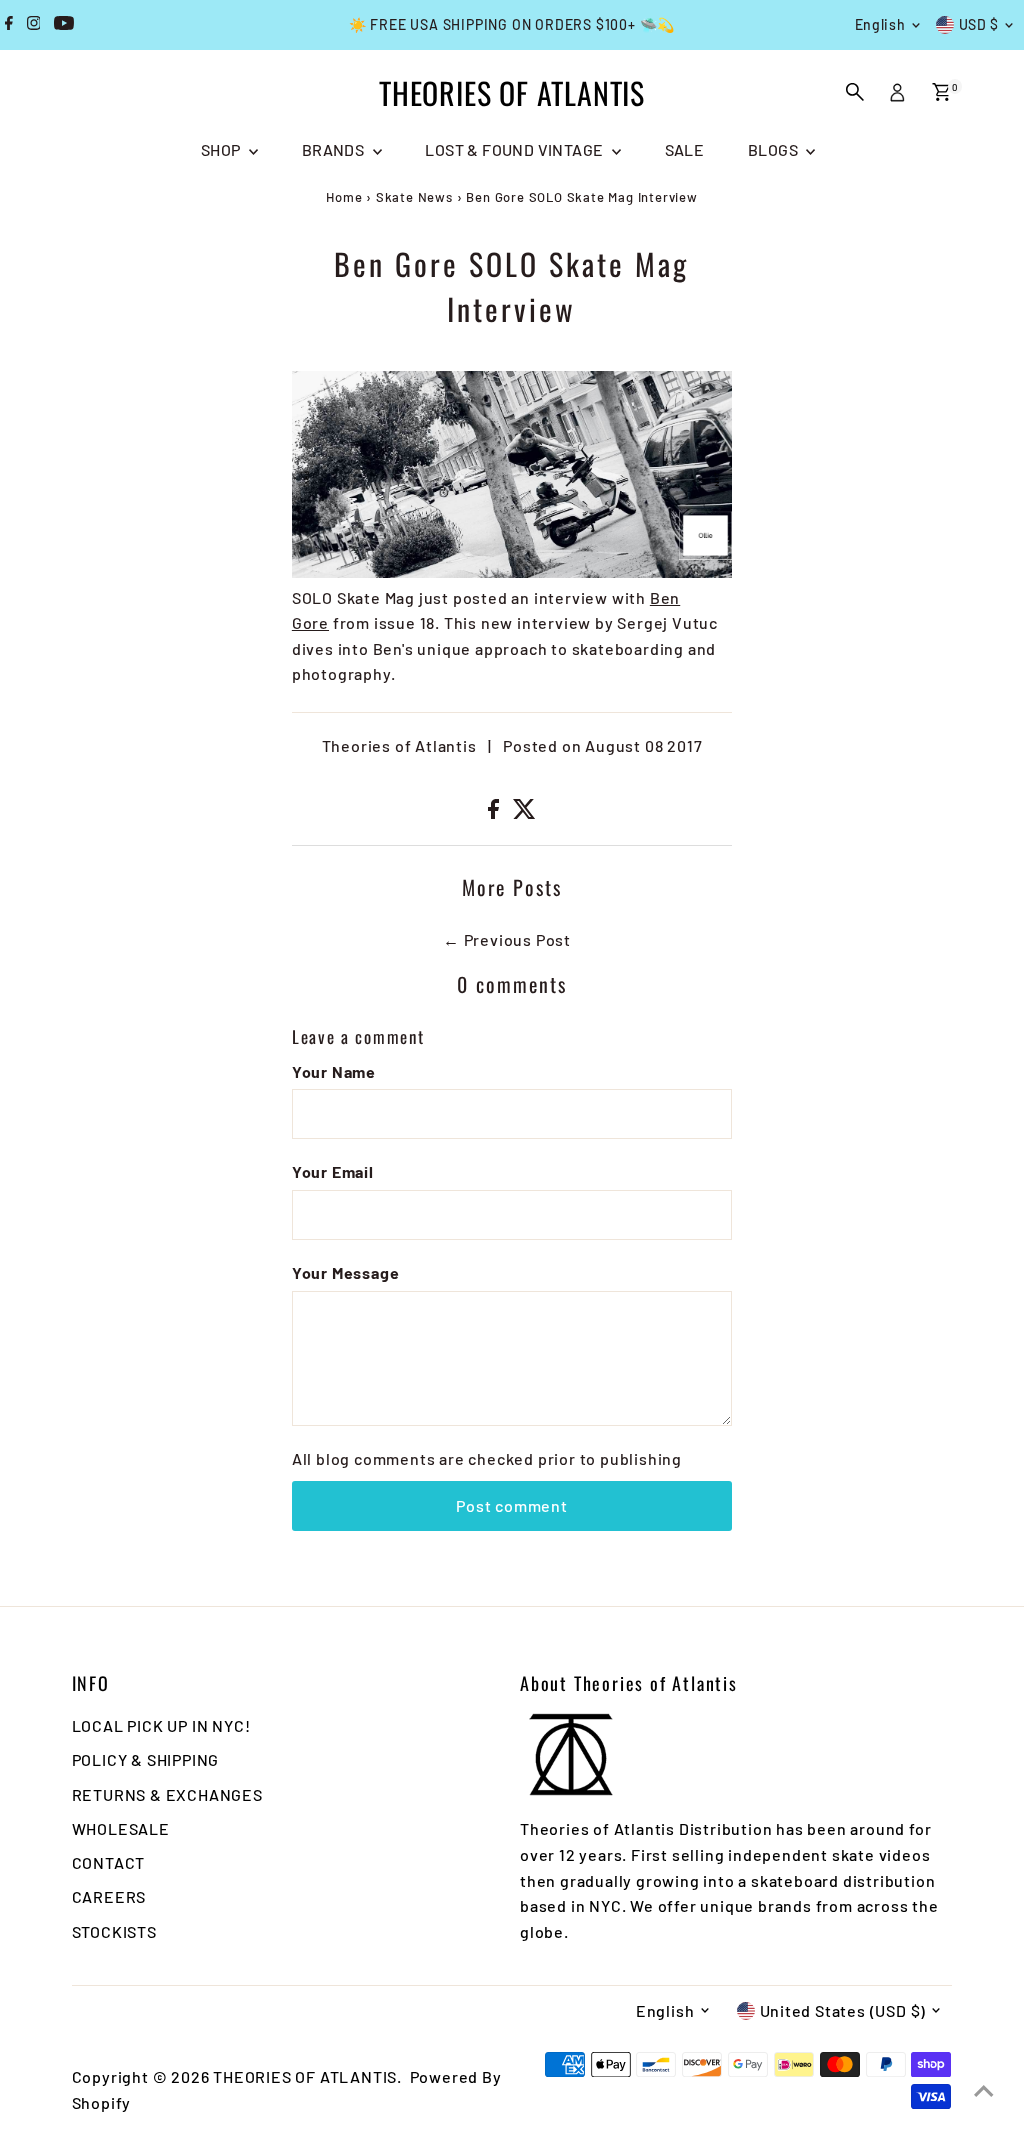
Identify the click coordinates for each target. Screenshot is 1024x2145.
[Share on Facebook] (495, 812)
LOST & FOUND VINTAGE (515, 149)
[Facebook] (9, 25)
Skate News (414, 197)
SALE (685, 149)
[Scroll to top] (984, 2090)
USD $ (979, 24)
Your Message (346, 1272)
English (880, 24)
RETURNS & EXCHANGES (167, 1794)
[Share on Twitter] (524, 812)
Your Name (334, 1071)
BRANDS (335, 149)
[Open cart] (941, 92)
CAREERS (109, 1896)
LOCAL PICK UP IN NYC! (161, 1725)
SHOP (222, 149)
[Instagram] (34, 25)
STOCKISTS (114, 1931)
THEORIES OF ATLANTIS (512, 92)
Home (344, 197)
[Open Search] (855, 92)
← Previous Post (507, 939)
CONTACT (109, 1862)
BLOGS (774, 149)
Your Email (333, 1171)
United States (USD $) (843, 2010)
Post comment (512, 1505)
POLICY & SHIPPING (146, 1759)
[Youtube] (64, 25)
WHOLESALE (121, 1828)
